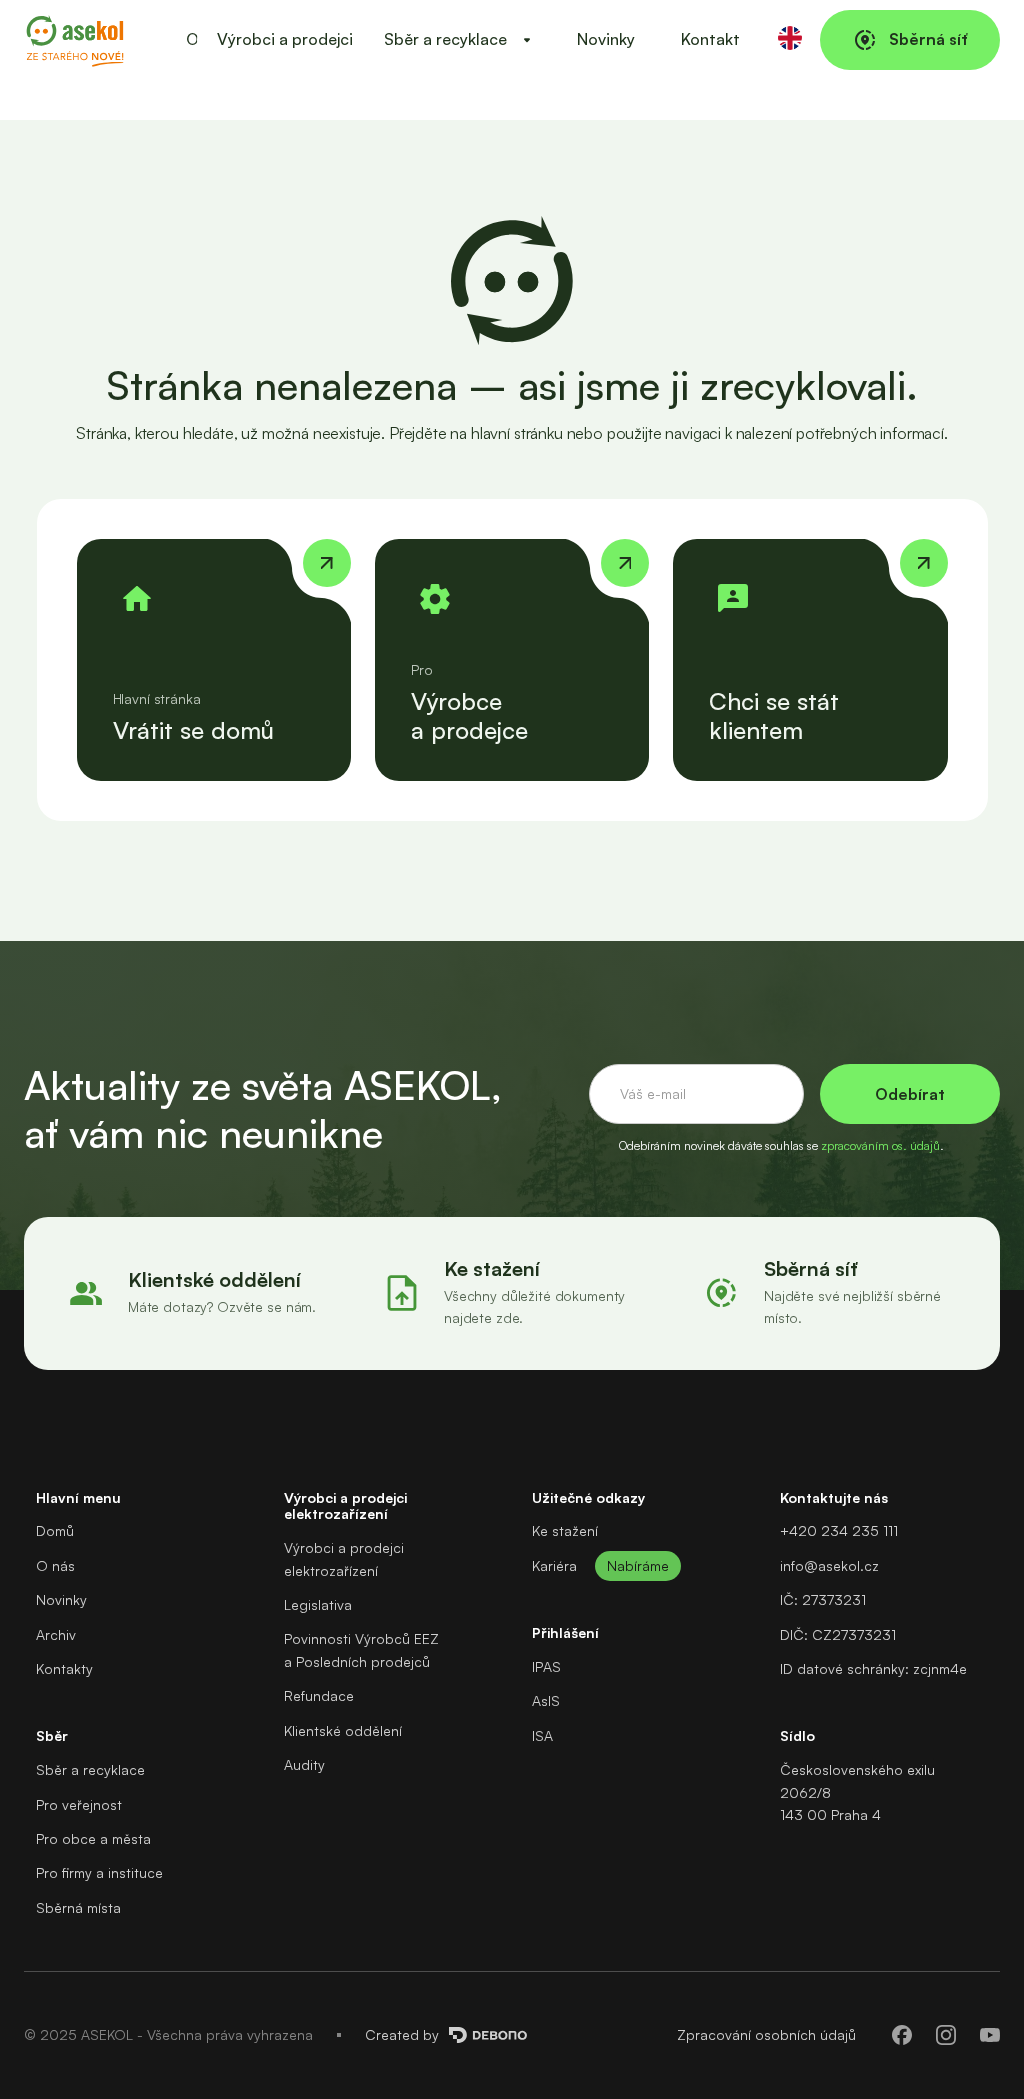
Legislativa (318, 1604)
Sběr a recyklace (90, 1769)
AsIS (546, 1700)
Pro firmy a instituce (99, 1872)
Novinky (606, 39)
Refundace (319, 1695)
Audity (304, 1764)
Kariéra (554, 1565)
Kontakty (64, 1668)
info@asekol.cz (829, 1565)
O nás (55, 1565)
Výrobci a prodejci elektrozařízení (344, 1558)
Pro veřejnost (79, 1804)
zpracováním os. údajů (880, 1145)
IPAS (546, 1666)
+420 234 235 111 (839, 1530)
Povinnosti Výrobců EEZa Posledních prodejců (361, 1649)
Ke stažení (565, 1530)
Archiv (56, 1634)
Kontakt (710, 39)
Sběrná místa (78, 1907)
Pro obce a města (93, 1838)
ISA (542, 1735)
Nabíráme (638, 1565)
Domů (55, 1530)
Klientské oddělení (343, 1730)
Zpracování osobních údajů (766, 2034)
